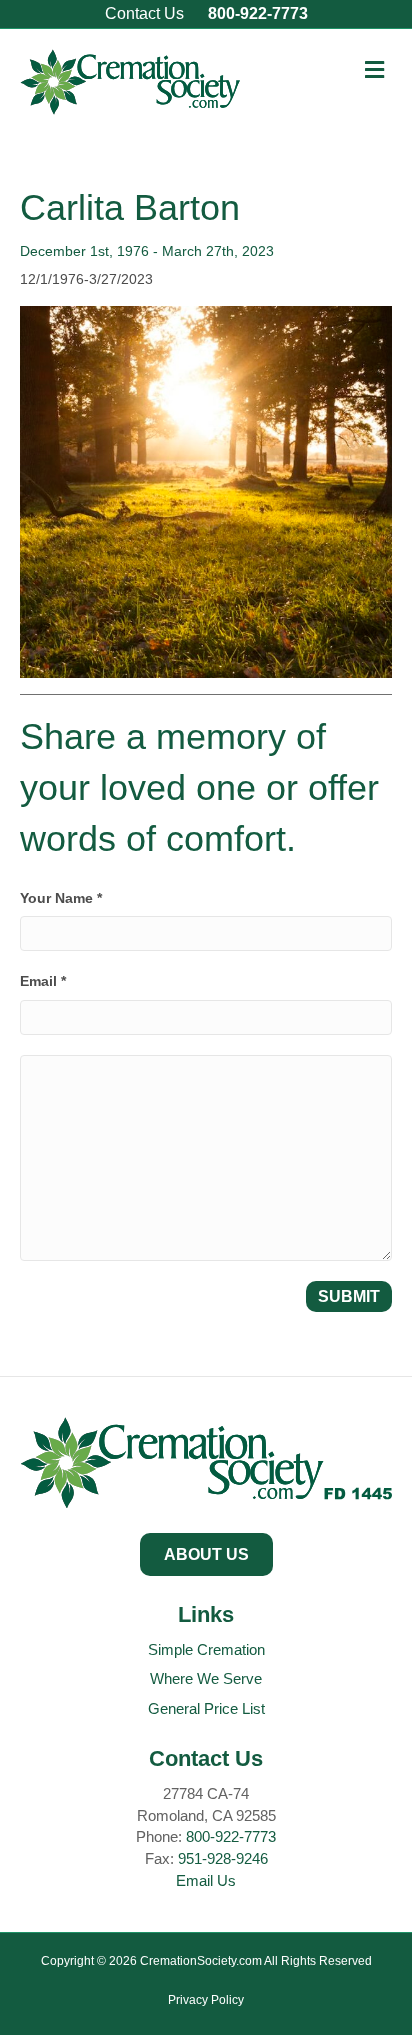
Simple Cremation (206, 1649)
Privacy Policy (206, 2000)
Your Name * (61, 898)
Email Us (206, 1880)
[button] (206, 1554)
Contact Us (144, 13)
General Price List (206, 1708)
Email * (43, 981)
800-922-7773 (258, 13)
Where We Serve (206, 1678)
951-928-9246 (223, 1858)
